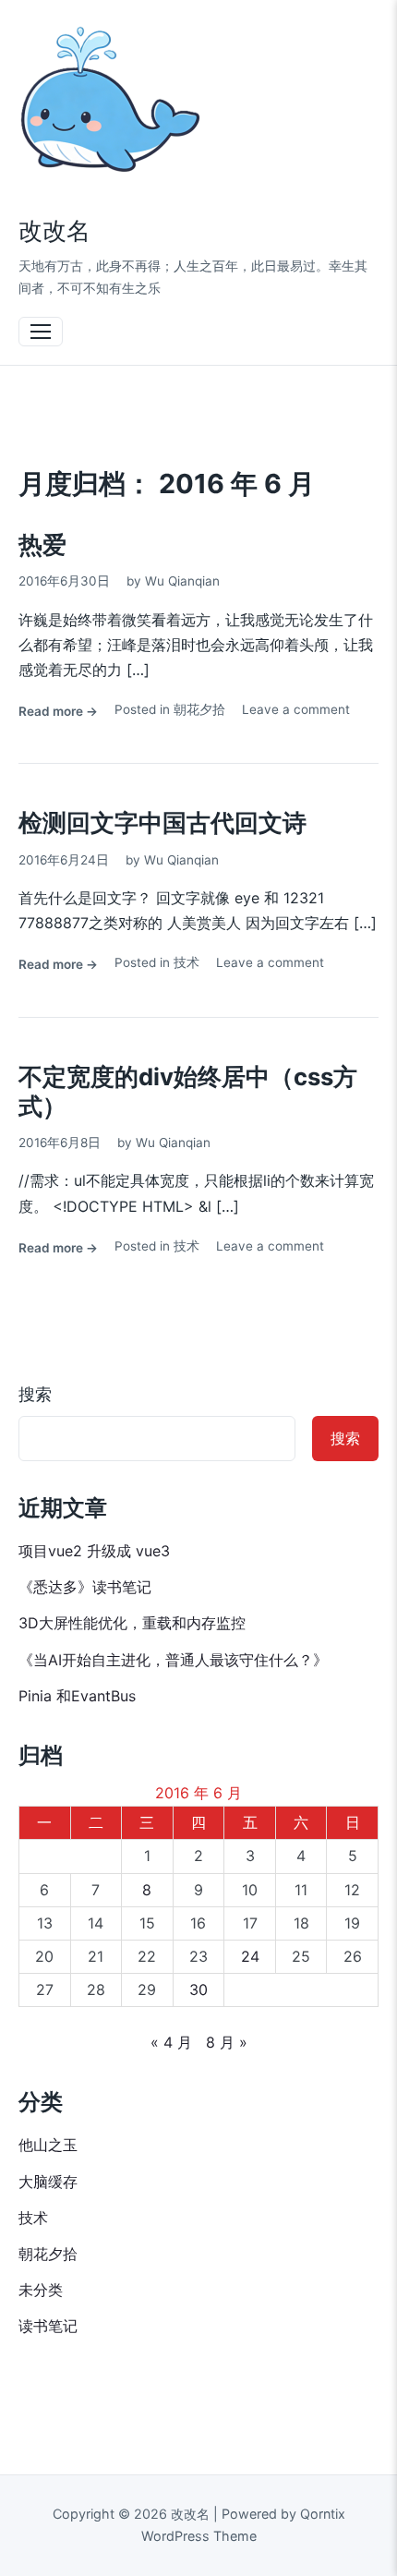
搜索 (35, 1394)
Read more (58, 713)
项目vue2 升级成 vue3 (94, 1551)
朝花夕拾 (199, 709)
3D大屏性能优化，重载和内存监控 (132, 1623)
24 (250, 1956)
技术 (186, 962)
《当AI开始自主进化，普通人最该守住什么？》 (173, 1660)
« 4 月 (171, 2042)
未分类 (41, 2290)
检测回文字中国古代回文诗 (162, 822)
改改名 (54, 230)
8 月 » (227, 2042)
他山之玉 (48, 2145)
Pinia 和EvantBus (77, 1696)
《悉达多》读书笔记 (85, 1587)
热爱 (42, 544)
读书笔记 (48, 2326)
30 (198, 1989)
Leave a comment (296, 709)
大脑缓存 (48, 2182)
